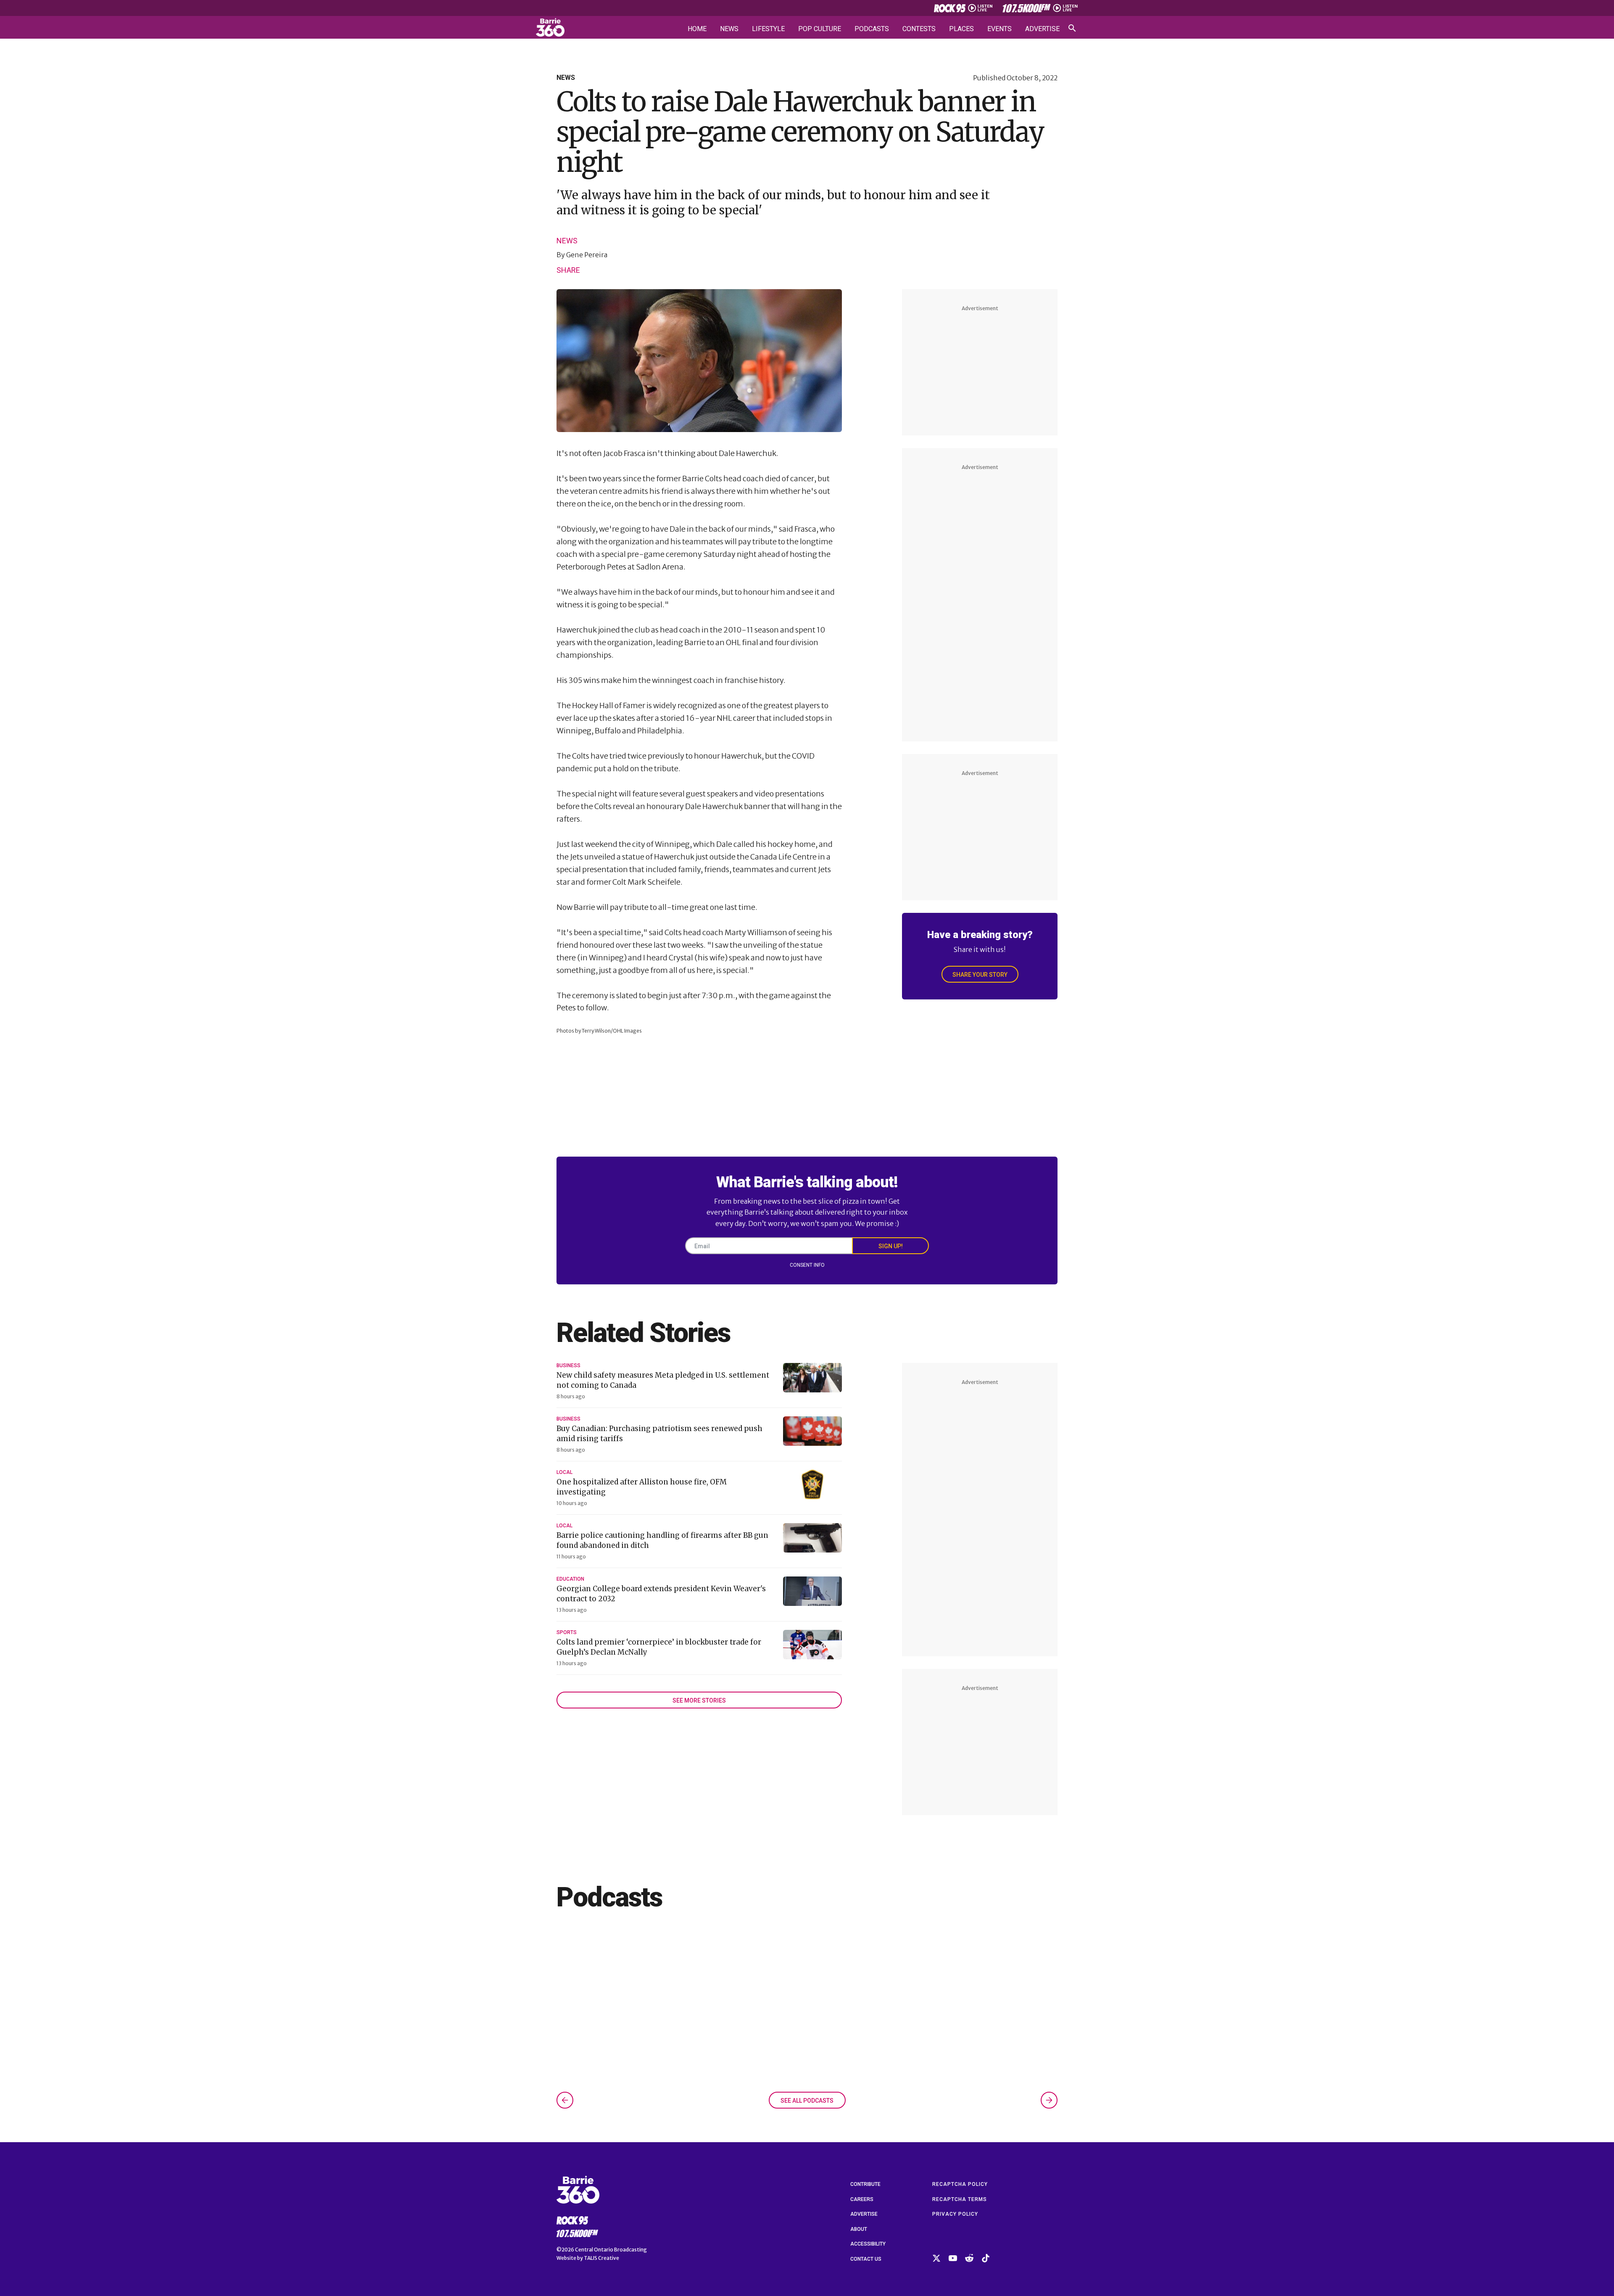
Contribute (865, 2184)
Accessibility (868, 2244)
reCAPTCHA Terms (960, 2199)
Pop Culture (820, 29)
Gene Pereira (587, 255)
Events (1000, 29)
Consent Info (807, 1265)
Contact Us (866, 2259)
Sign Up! (891, 1246)
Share (568, 270)
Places (961, 29)
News (729, 29)
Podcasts (872, 29)
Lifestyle (768, 29)
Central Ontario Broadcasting (611, 2250)
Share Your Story (980, 975)
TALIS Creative (601, 2258)
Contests (919, 29)
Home (697, 29)
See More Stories (699, 1700)
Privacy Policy (955, 2214)
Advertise (1042, 29)
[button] (565, 2100)
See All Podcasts (807, 2101)
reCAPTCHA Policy (960, 2184)
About (859, 2229)
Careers (862, 2199)
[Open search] (1072, 28)
